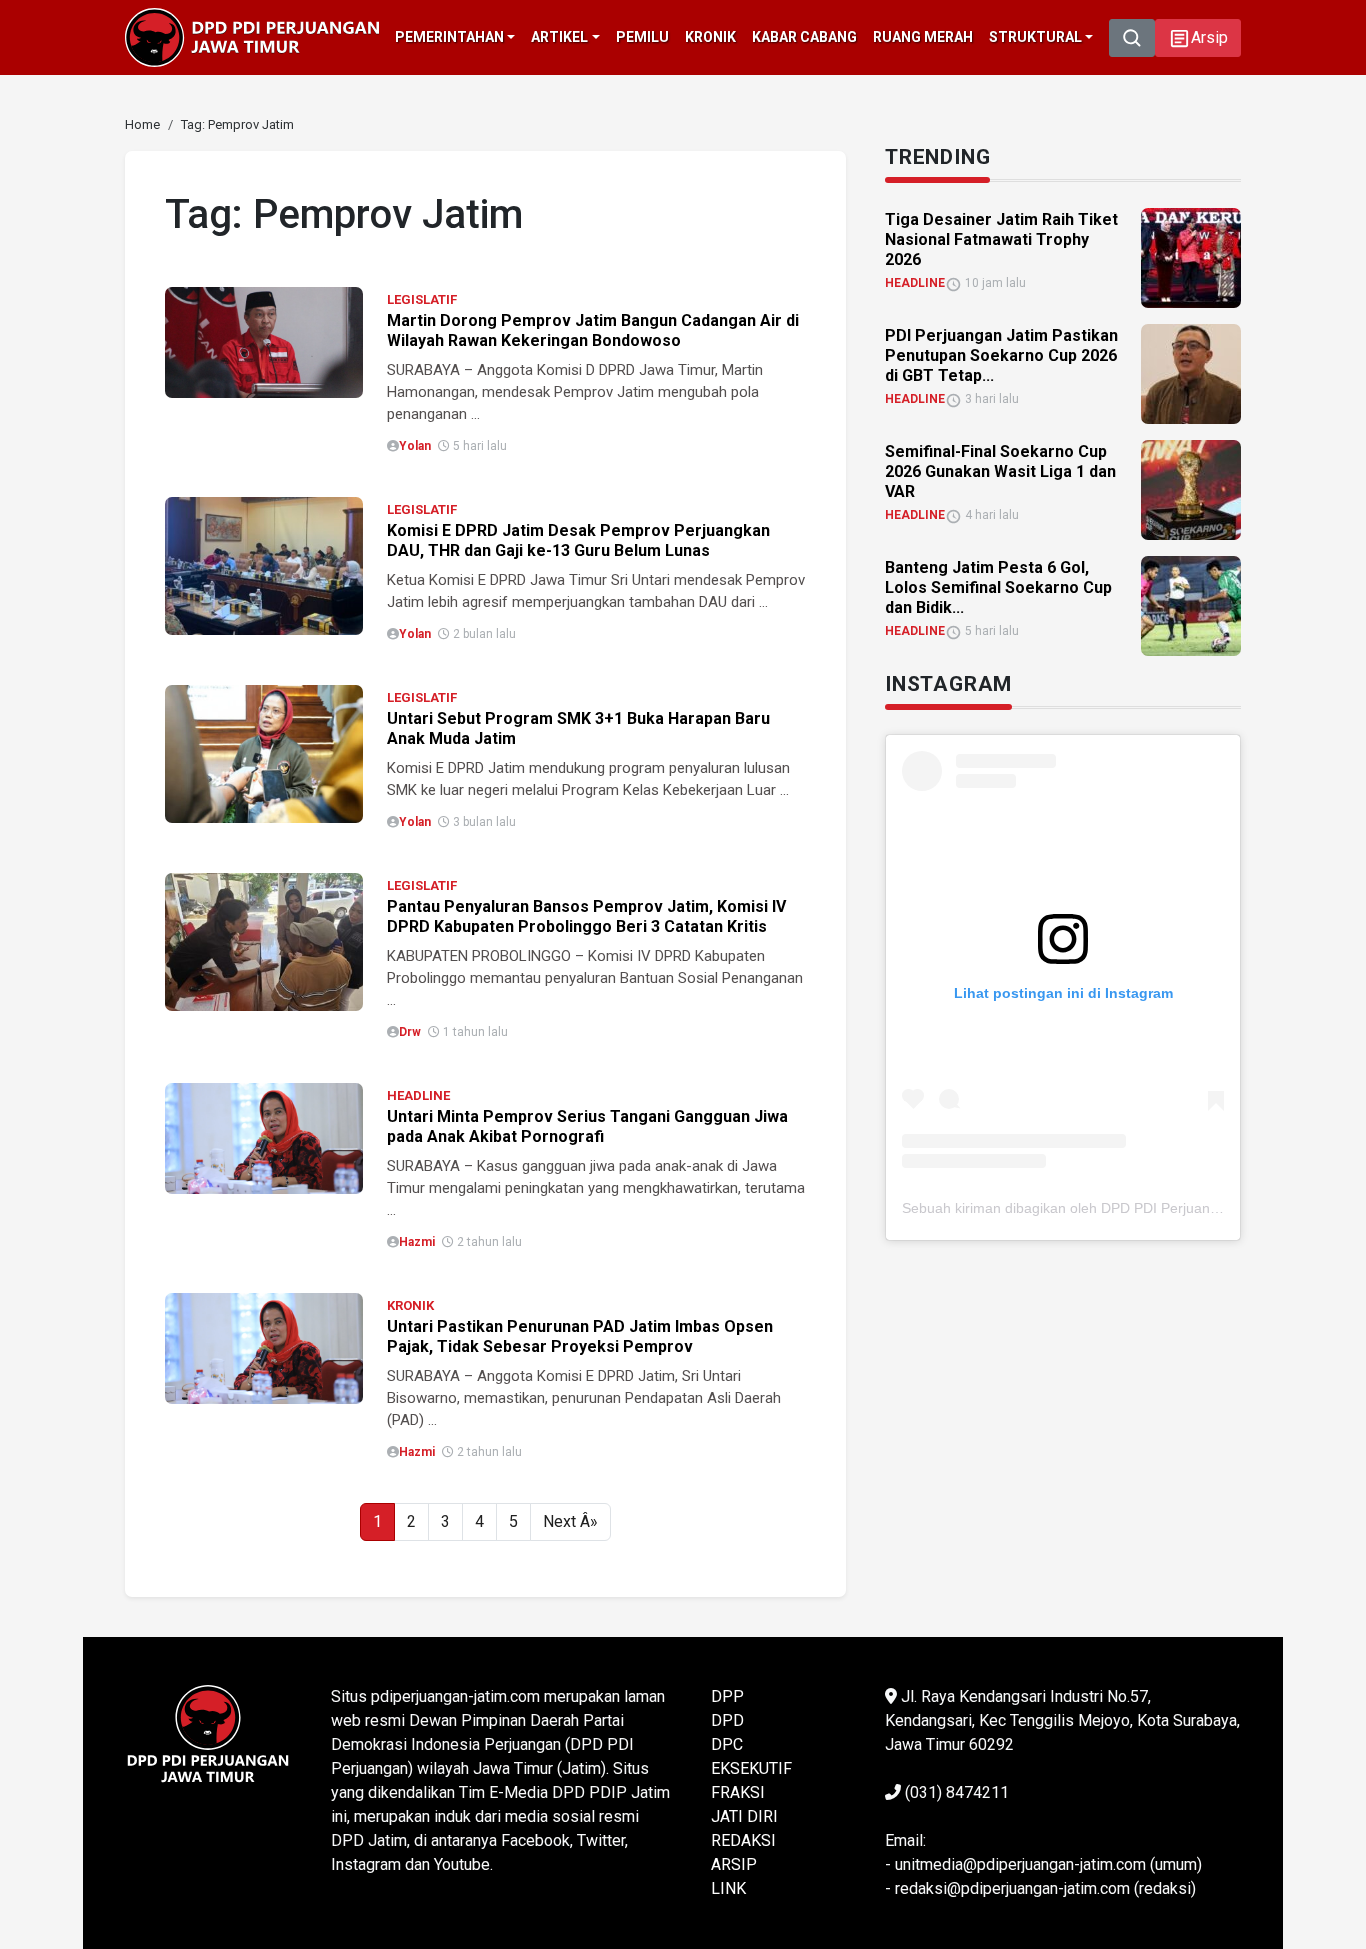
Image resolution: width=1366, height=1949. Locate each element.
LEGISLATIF (422, 299)
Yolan (415, 446)
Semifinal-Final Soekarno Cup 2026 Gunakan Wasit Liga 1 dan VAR (1000, 471)
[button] (1198, 38)
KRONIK (410, 1305)
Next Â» (570, 1521)
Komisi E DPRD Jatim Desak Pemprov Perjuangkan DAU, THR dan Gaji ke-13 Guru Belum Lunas (578, 540)
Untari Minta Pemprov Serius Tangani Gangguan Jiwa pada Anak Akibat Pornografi (587, 1126)
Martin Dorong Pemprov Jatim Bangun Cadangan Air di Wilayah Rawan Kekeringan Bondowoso (593, 330)
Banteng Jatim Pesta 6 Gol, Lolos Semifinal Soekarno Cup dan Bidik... (998, 587)
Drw (410, 1032)
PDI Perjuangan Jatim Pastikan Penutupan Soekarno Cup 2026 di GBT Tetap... (1001, 355)
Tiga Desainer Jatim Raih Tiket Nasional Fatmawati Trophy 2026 (1001, 239)
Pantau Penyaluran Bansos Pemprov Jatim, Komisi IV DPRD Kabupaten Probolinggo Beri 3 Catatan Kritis (586, 916)
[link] (264, 341)
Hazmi (417, 1242)
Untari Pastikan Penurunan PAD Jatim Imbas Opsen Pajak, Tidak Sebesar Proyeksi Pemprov (580, 1336)
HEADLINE (418, 1095)
